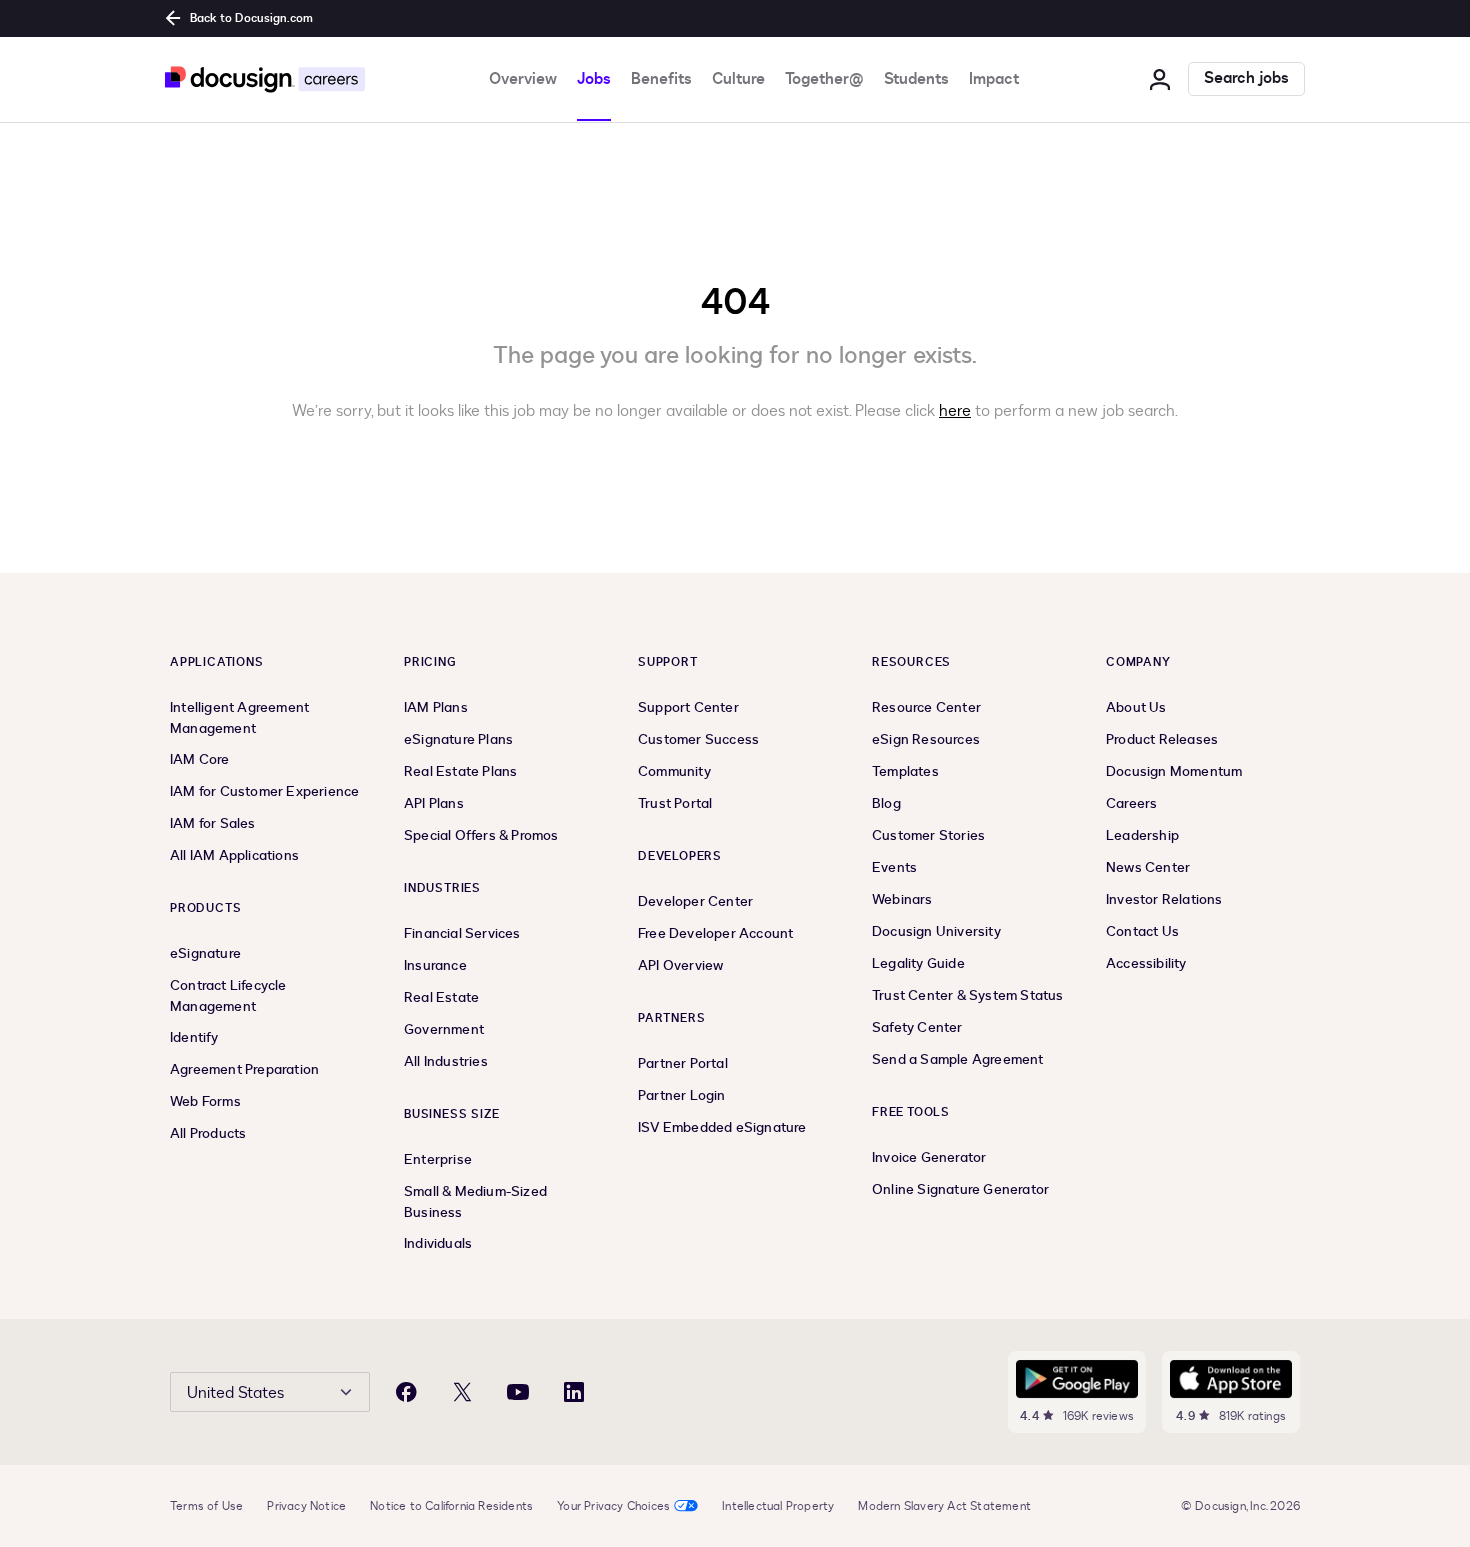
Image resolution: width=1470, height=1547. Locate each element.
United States (235, 1393)
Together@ (824, 79)
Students (916, 79)
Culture (738, 79)
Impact (994, 79)
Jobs (594, 79)
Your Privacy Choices (613, 1506)
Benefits (661, 79)
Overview (523, 79)
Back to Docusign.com (251, 18)
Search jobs (1246, 78)
